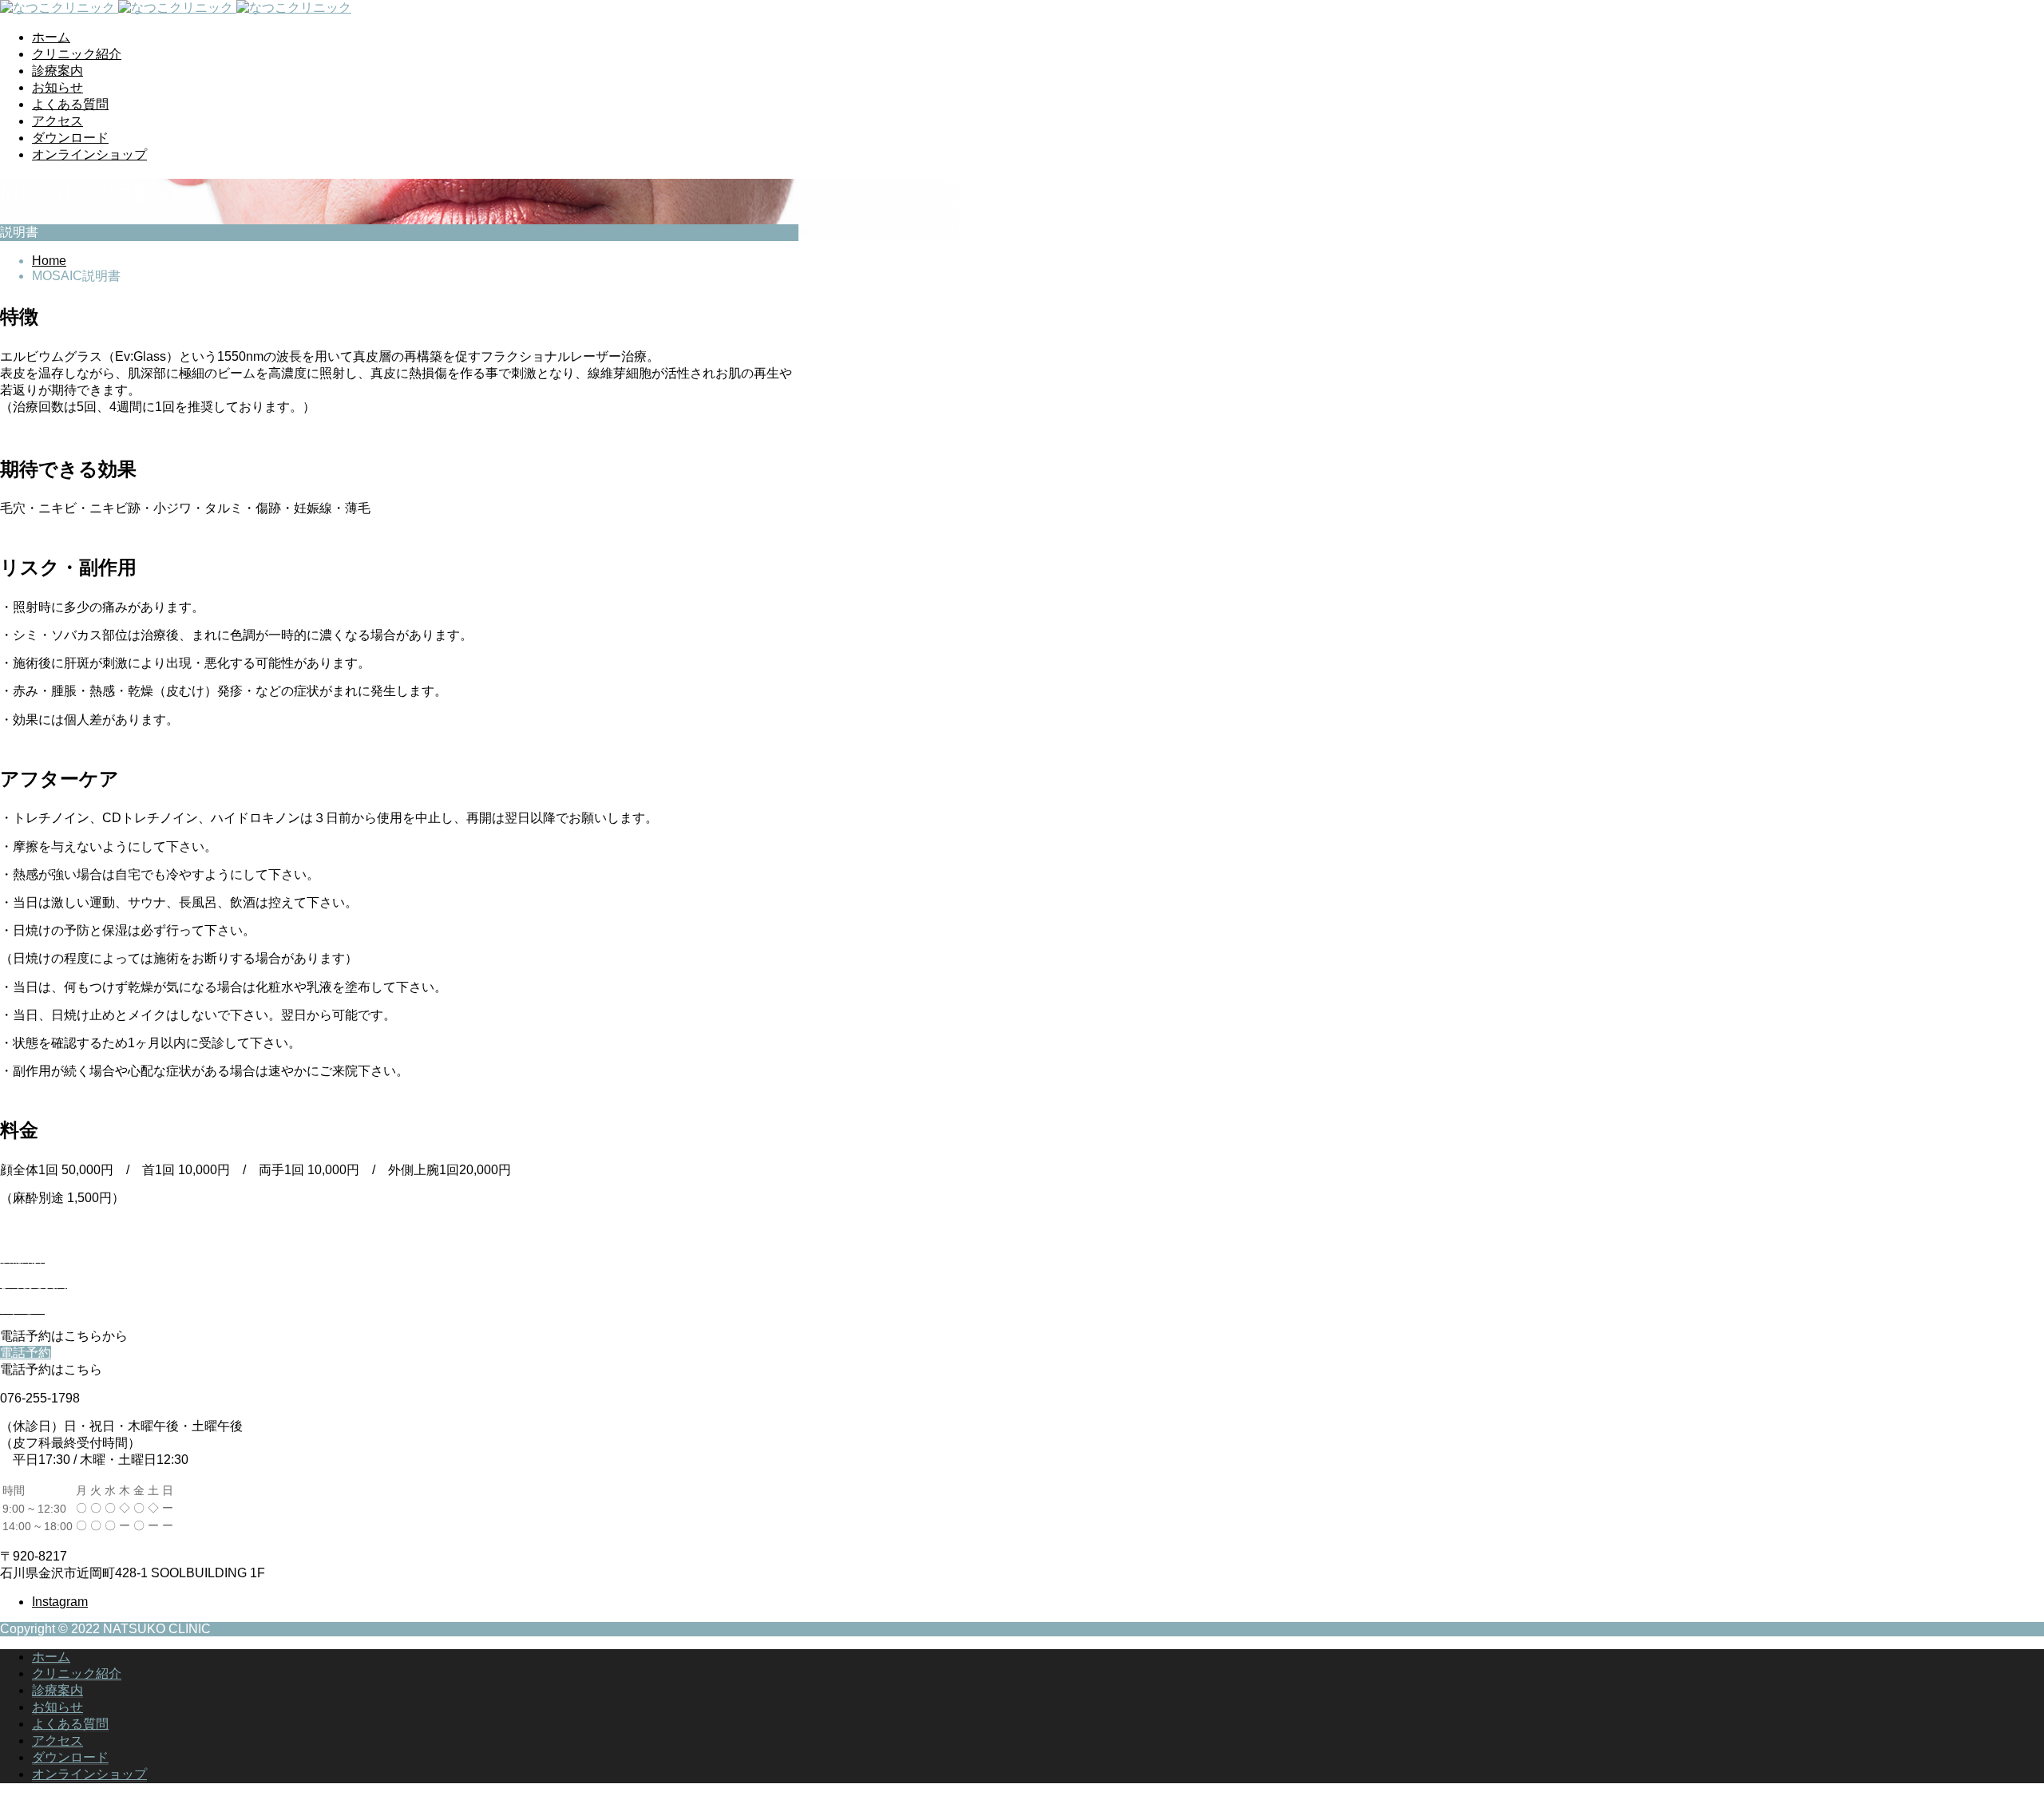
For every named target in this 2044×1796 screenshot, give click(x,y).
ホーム (51, 37)
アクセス (57, 121)
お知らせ (57, 87)
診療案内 (57, 71)
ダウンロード (70, 138)
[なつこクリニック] (176, 8)
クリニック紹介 (77, 54)
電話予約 (26, 1353)
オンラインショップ (89, 154)
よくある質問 (70, 104)
